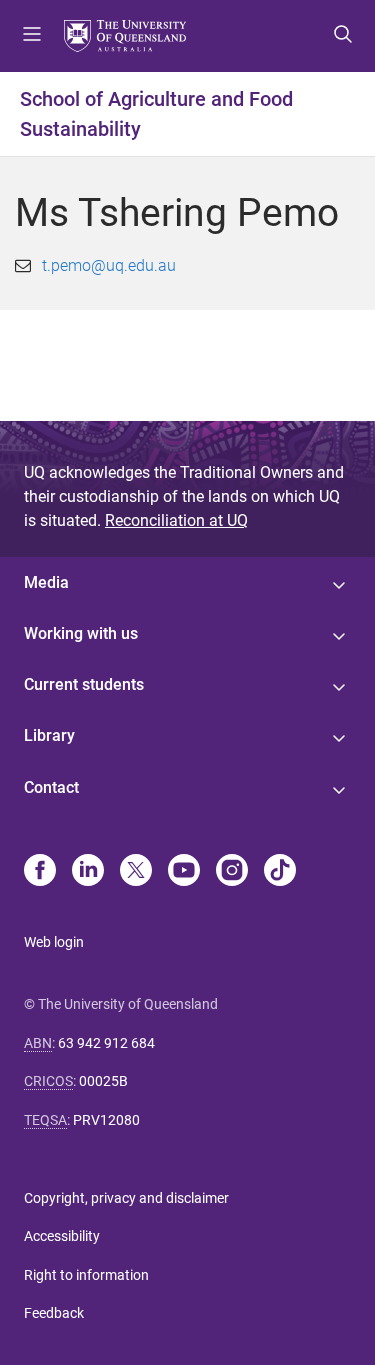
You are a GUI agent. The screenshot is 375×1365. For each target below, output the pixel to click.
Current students (84, 684)
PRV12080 (106, 1120)
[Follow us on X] (136, 872)
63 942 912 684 (106, 1043)
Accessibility (62, 1236)
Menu (32, 36)
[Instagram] (232, 872)
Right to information (86, 1275)
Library (49, 735)
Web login (54, 942)
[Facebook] (40, 872)
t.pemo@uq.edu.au (109, 265)
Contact (51, 787)
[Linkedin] (88, 872)
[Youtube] (184, 872)
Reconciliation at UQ (176, 520)
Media (46, 582)
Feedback (54, 1313)
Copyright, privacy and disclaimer (126, 1198)
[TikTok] (280, 872)
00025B (103, 1081)
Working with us (81, 633)
